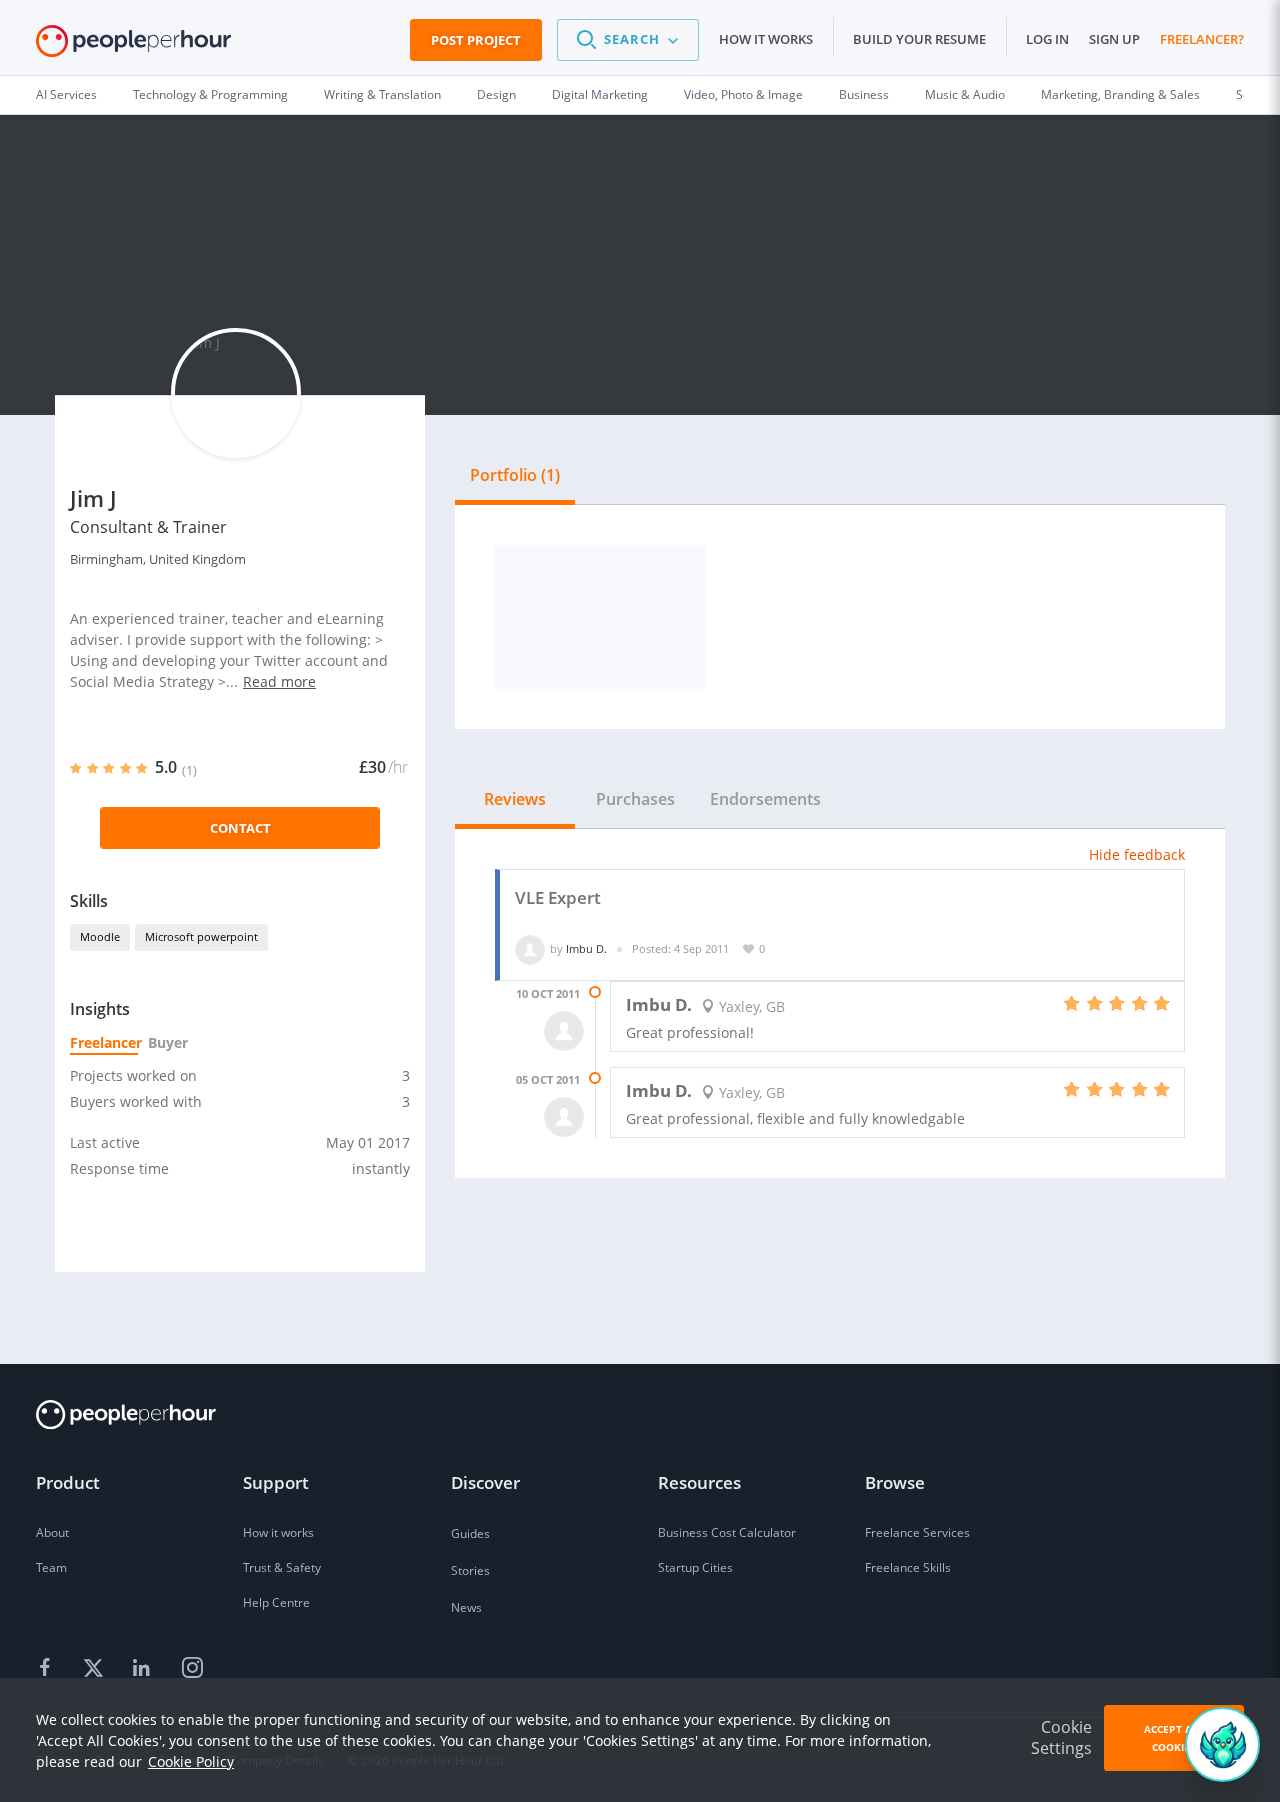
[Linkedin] (144, 1669)
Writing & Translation (382, 94)
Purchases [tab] (635, 799)
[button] (628, 40)
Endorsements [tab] (765, 799)
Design (496, 94)
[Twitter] (96, 1669)
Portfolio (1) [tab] (515, 475)
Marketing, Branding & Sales (1120, 94)
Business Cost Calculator (727, 1532)
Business (864, 94)
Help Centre (276, 1602)
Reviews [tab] (515, 799)
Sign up (1114, 39)
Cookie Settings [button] (1061, 1737)
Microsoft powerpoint (201, 936)
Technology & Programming (210, 94)
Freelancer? (1202, 39)
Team (51, 1567)
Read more (279, 681)
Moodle (100, 936)
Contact (240, 828)
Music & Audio (965, 94)
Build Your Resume (919, 39)
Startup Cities (695, 1567)
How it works (766, 39)
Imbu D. (586, 948)
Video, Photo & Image (743, 94)
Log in (1047, 39)
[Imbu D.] (530, 948)
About (52, 1532)
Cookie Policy (191, 1761)
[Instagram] (192, 1669)
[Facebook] (48, 1669)
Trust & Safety (282, 1567)
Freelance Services (917, 1532)
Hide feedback (1137, 854)
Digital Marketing (600, 94)
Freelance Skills (908, 1567)
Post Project (476, 40)
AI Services (66, 94)
